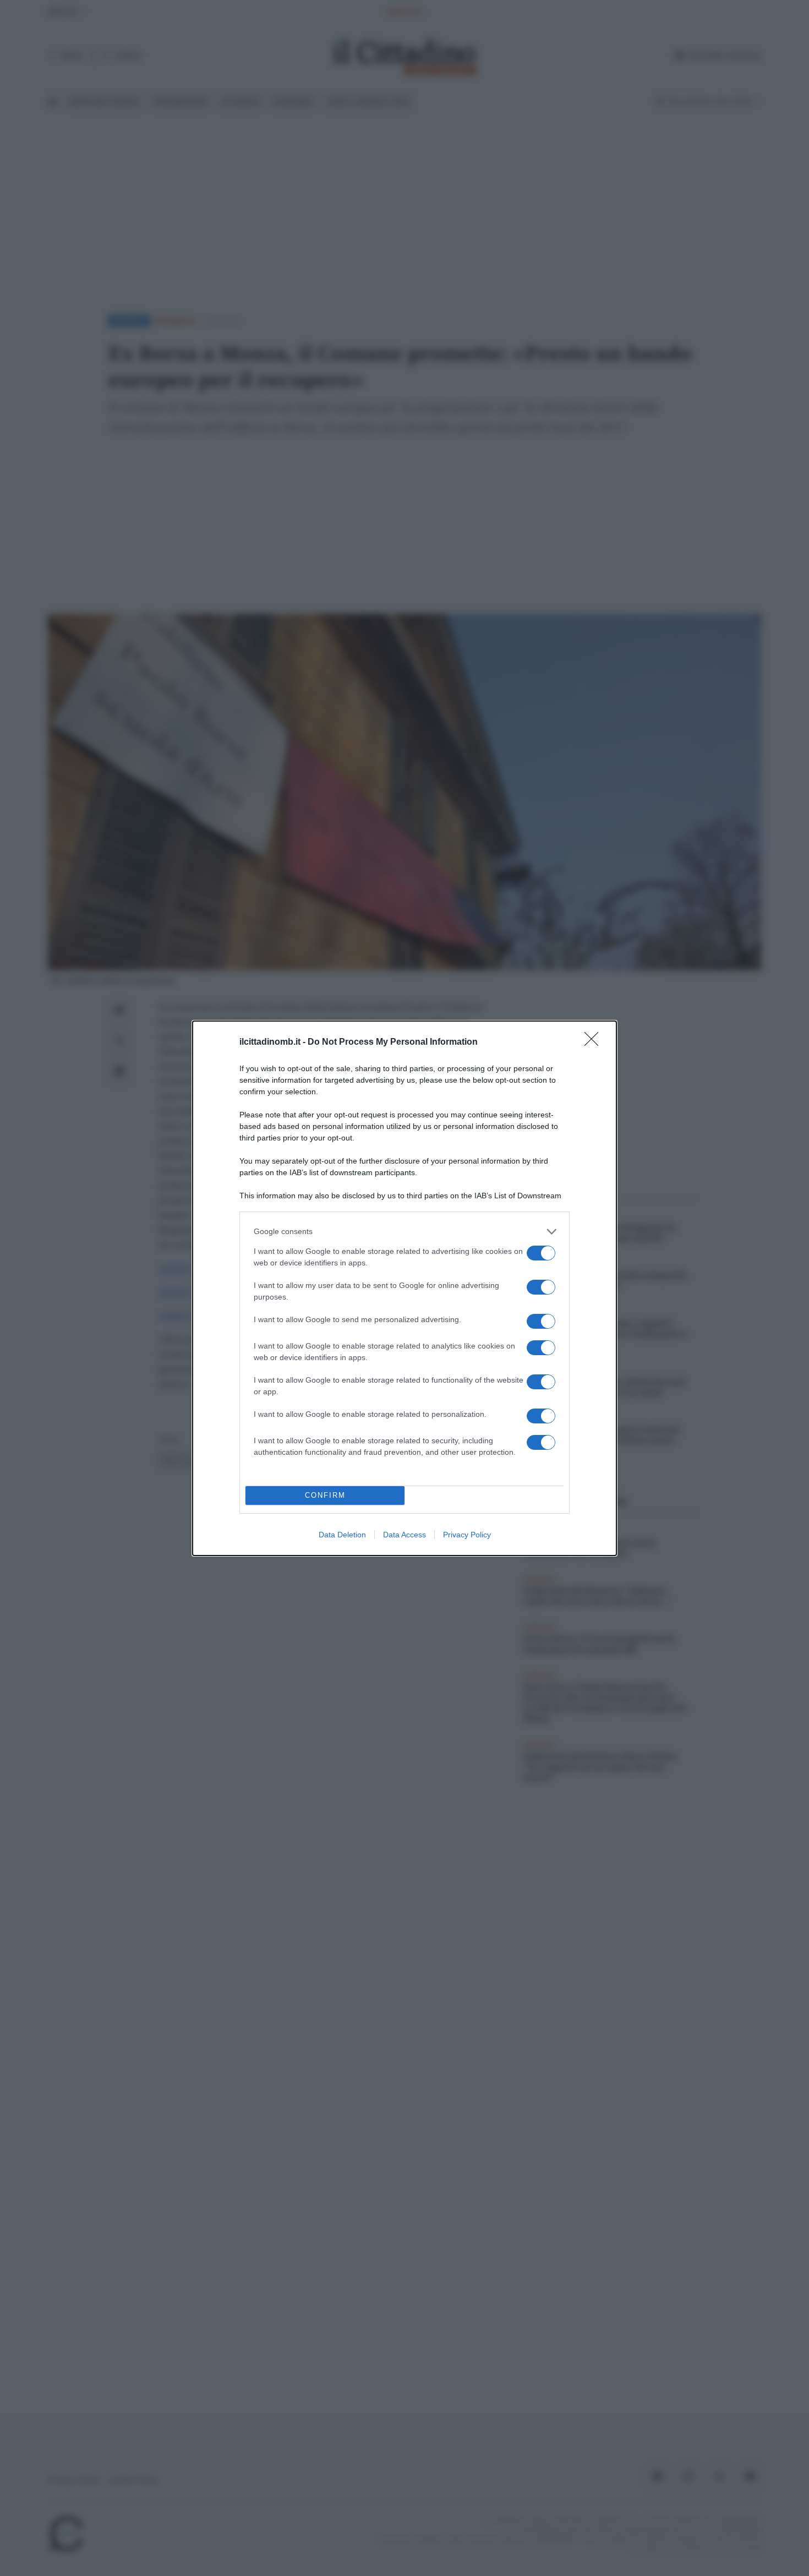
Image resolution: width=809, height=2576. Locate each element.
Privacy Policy (467, 1535)
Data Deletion (342, 1535)
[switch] (541, 1253)
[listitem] (404, 1232)
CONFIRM (325, 1495)
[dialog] (404, 1288)
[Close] (595, 1043)
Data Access (404, 1535)
